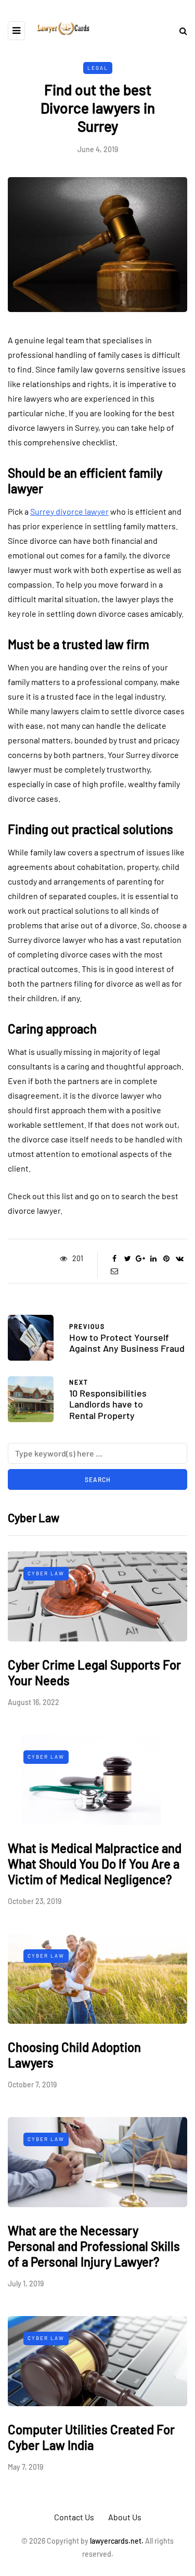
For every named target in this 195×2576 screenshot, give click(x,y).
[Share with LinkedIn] (154, 1259)
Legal (98, 68)
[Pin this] (167, 1259)
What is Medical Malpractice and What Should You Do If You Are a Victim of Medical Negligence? (95, 1864)
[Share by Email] (115, 1271)
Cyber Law (46, 1573)
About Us (125, 2517)
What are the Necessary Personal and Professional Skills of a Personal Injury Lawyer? (94, 2246)
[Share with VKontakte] (180, 1259)
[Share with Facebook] (115, 1259)
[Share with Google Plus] (141, 1259)
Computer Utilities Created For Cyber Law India (91, 2437)
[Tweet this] (128, 1259)
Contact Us (74, 2517)
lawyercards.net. (117, 2541)
